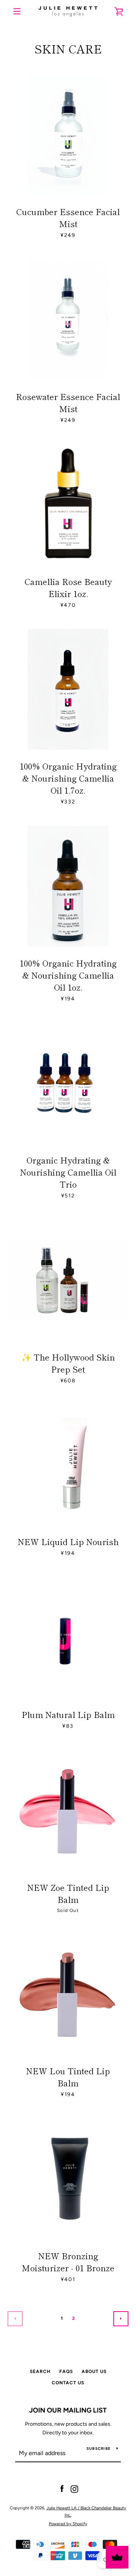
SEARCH (40, 2371)
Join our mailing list (68, 2410)
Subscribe (99, 2448)
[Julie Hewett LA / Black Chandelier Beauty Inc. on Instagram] (74, 2489)
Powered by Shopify (68, 2524)
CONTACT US (68, 2383)
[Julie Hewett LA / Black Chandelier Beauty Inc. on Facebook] (62, 2489)
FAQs (66, 2371)
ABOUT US (94, 2371)
